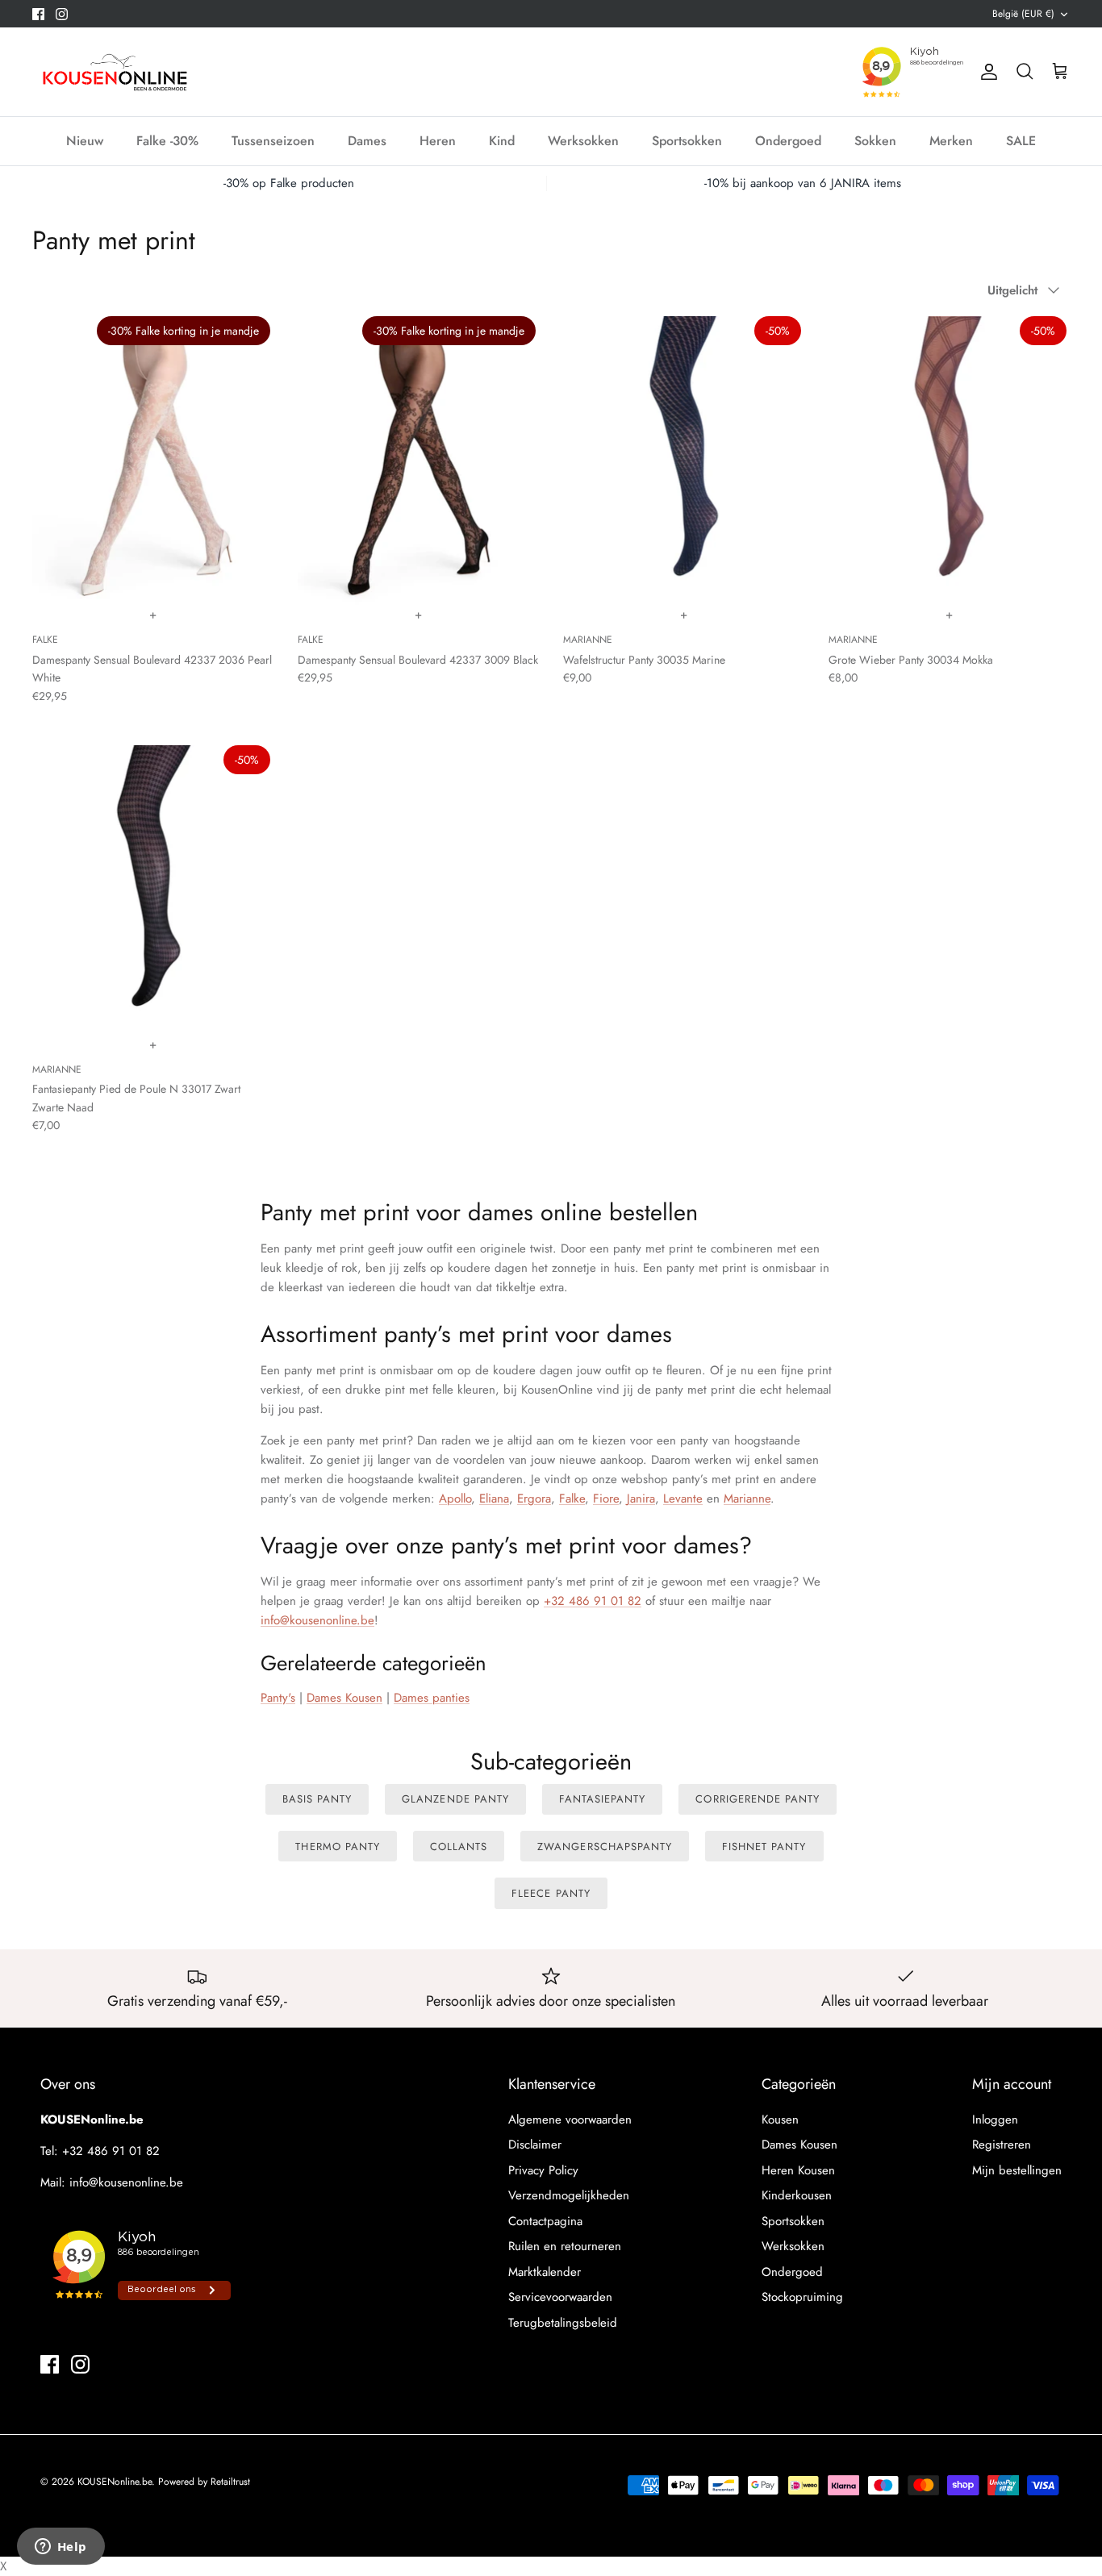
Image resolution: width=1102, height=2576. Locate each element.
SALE (1021, 141)
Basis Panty (317, 1799)
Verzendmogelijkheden (569, 2195)
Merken (951, 141)
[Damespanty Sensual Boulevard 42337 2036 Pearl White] (153, 461)
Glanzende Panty (455, 1799)
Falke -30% (167, 141)
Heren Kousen (798, 2170)
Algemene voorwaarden (570, 2120)
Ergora (534, 1498)
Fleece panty (551, 1893)
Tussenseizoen (273, 141)
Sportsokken (687, 141)
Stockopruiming (802, 2297)
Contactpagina (545, 2221)
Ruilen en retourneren (565, 2246)
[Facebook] (38, 14)
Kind (502, 141)
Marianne (747, 1498)
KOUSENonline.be (115, 2482)
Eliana (494, 1498)
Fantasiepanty (603, 1799)
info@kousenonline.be (317, 1620)
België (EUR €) (1023, 14)
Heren (438, 141)
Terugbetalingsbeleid (563, 2323)
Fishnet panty (764, 1847)
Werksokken (583, 141)
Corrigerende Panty (758, 1799)
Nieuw (85, 141)
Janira (641, 1498)
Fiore (606, 1498)
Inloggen (995, 2120)
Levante (683, 1498)
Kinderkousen (797, 2195)
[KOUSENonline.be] (113, 72)
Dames (367, 141)
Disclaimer (535, 2145)
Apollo (455, 1498)
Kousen (780, 2120)
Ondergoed (788, 141)
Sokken (875, 141)
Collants (459, 1847)
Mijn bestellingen (1017, 2170)
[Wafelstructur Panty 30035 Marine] (684, 461)
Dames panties (432, 1698)
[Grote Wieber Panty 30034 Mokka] (949, 461)
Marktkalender (545, 2272)
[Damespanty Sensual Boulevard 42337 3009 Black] (418, 461)
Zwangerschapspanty (605, 1847)
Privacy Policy (543, 2170)
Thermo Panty (337, 1847)
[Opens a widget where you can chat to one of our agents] (61, 2548)
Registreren (1002, 2145)
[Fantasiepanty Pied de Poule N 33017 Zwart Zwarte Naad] (153, 890)
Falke (572, 1498)
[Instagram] (62, 14)
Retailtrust (230, 2482)
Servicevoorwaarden (560, 2297)
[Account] (986, 72)
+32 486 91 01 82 (593, 1601)
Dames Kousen (799, 2145)
